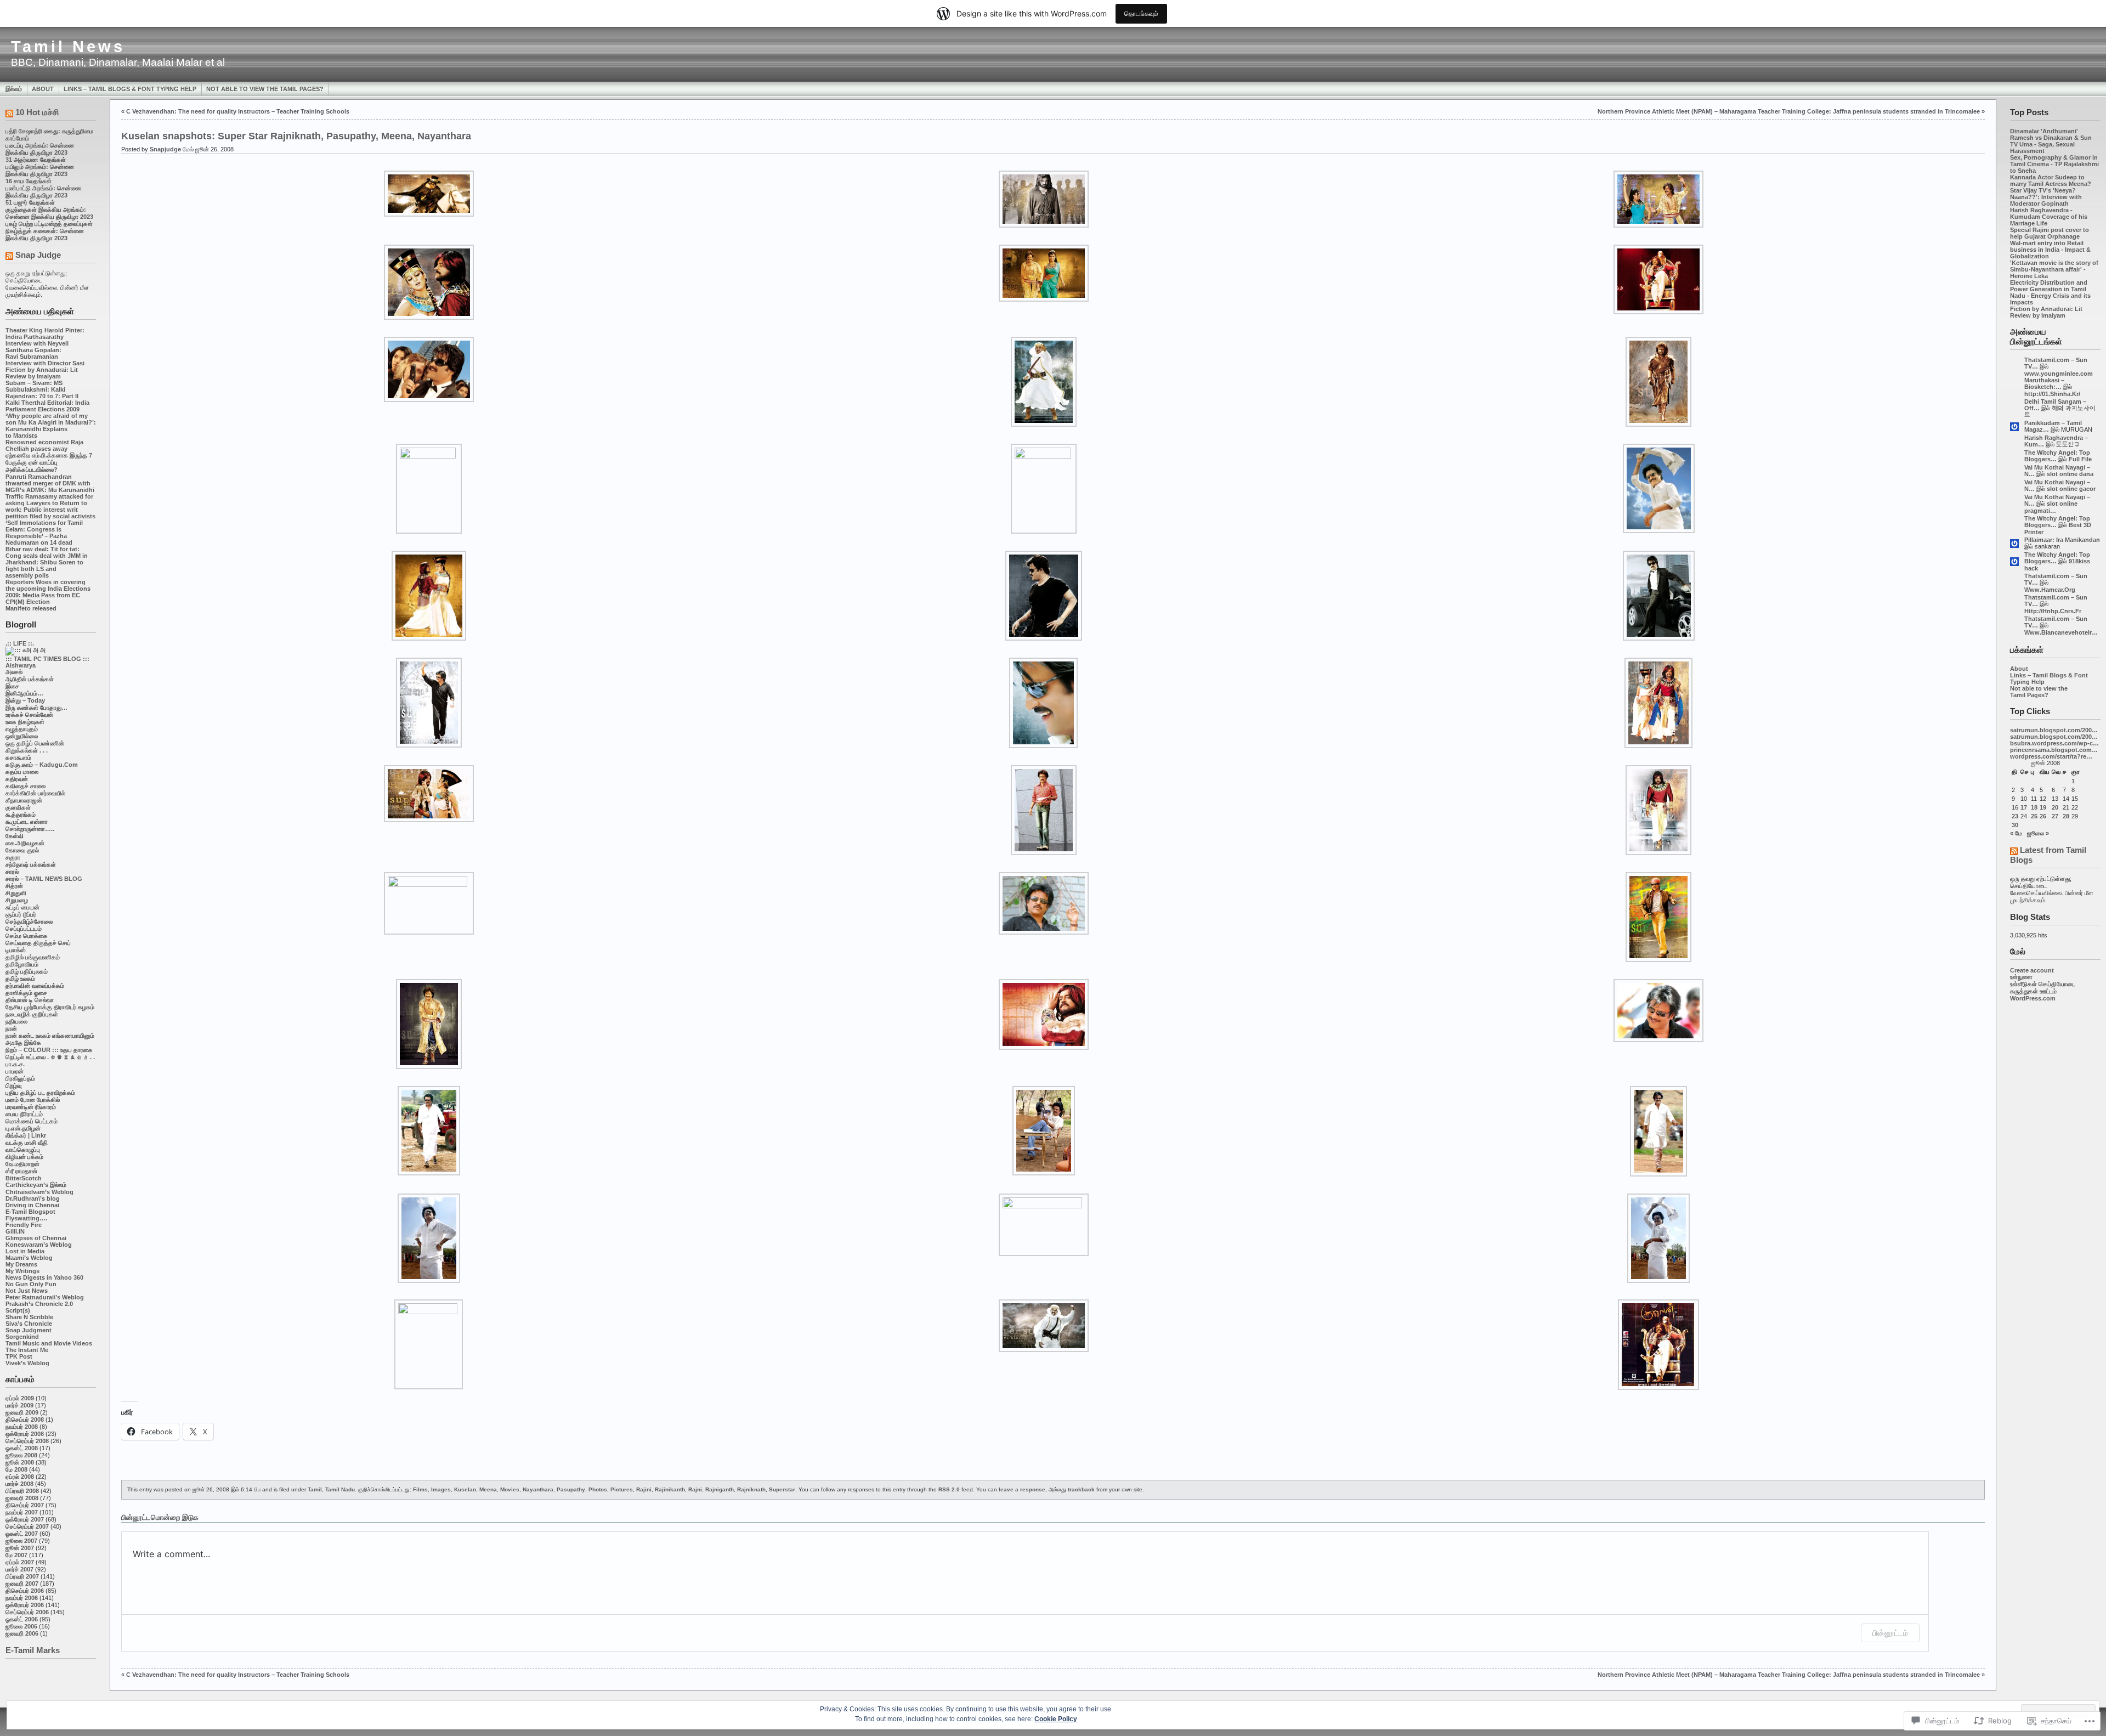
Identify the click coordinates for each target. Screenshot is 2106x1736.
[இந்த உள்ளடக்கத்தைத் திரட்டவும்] (9, 114)
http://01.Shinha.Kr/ (2052, 394)
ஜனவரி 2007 (22, 1584)
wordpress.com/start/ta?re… (2051, 756)
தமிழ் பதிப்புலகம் (27, 971)
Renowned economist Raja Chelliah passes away (44, 445)
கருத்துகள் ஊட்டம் (2033, 991)
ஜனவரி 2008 (22, 1498)
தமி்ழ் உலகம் (20, 979)
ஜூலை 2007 (21, 1541)
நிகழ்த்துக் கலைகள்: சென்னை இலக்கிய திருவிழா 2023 (45, 234)
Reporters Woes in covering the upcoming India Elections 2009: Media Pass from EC (48, 589)
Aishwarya (21, 665)
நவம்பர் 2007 (22, 1512)
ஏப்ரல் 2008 (20, 1477)
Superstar (782, 1489)
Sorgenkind (22, 1337)
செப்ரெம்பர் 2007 (27, 1526)
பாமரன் (15, 1071)
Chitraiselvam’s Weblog (39, 1192)
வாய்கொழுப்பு (23, 1150)
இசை (12, 686)
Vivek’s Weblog (27, 1363)
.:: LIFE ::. (20, 643)
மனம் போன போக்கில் (33, 1100)
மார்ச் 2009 (19, 1405)
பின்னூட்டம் (1890, 1633)
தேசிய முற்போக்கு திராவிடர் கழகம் (50, 1007)
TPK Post (19, 1356)
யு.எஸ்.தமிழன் (23, 1128)
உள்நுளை (2021, 977)
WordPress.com (2033, 998)
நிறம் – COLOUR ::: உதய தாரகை (49, 1050)
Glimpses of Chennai (36, 1238)
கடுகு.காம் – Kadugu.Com (42, 765)
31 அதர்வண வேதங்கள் (36, 160)
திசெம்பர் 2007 (25, 1505)
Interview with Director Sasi (45, 363)
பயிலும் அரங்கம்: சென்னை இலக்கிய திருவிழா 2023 (40, 170)
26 (2043, 816)
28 (2066, 816)
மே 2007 (16, 1555)
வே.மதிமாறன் (22, 1164)
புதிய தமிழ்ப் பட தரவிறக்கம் (40, 1093)
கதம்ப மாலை (22, 772)
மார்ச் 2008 (19, 1484)
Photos (598, 1489)
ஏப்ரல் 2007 (20, 1562)
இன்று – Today (25, 700)
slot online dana (2070, 474)
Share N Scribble (29, 1317)
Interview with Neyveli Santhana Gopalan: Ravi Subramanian (37, 350)
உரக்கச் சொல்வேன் (29, 715)
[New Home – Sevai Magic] (26, 650)
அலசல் (14, 672)
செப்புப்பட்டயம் (24, 929)
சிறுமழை (17, 900)
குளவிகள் (18, 807)
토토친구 (2068, 444)
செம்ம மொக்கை (27, 936)
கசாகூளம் (18, 757)
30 (2015, 825)
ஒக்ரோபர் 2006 (25, 1605)
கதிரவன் (17, 779)
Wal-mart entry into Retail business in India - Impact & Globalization (2050, 250)
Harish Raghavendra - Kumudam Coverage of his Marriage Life (2049, 217)
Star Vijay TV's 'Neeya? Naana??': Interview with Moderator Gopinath (2046, 197)
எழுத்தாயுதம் (22, 729)
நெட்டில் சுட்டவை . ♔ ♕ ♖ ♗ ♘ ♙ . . (50, 1057)
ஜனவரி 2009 (22, 1412)
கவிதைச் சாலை (26, 786)
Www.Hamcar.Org (2050, 590)
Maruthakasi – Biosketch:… (2044, 383)
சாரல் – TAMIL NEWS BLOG (44, 879)
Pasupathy (571, 1489)
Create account (2032, 970)
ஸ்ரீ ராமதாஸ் (21, 1171)
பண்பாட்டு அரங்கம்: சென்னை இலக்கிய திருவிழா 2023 (43, 192)
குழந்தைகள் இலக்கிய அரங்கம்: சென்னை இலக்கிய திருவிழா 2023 (49, 213)
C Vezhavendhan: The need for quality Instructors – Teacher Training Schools (238, 111)
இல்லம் (14, 89)
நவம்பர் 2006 (22, 1598)
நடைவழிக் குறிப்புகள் (32, 1014)
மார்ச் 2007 (19, 1569)
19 (2043, 807)
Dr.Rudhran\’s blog (33, 1198)
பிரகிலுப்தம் (20, 1078)
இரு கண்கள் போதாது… (36, 708)
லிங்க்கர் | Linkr (26, 1135)
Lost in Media (25, 1251)
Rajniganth (720, 1489)
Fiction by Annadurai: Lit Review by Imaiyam (42, 373)
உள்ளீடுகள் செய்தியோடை (2043, 984)
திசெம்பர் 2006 (25, 1591)
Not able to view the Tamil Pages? (265, 89)
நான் (11, 1028)
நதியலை (16, 1021)
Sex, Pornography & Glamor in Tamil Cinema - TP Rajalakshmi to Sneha (2054, 164)
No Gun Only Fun (31, 1284)
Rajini (644, 1489)
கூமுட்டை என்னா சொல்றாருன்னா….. (30, 825)
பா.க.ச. (15, 1064)
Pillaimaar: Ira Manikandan (2062, 540)
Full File (2080, 459)
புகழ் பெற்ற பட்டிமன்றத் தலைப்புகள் (49, 224)
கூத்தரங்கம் (21, 815)
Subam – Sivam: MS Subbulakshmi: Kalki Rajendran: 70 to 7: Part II (42, 389)
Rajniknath (751, 1489)
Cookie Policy (1056, 1719)
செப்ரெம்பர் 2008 (27, 1441)
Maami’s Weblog (29, 1258)
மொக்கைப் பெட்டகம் (32, 1121)
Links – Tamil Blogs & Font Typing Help (130, 89)
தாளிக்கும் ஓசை (26, 993)
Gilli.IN (15, 1231)
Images (441, 1489)
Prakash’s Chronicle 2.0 (39, 1304)
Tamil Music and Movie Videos (49, 1343)
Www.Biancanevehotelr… (2061, 632)
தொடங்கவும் (1141, 13)
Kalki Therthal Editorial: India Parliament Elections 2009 (47, 406)
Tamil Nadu (340, 1489)
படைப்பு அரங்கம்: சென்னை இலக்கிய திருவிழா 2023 (40, 149)
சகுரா (13, 857)
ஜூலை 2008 (21, 1455)
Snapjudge (165, 149)
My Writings (22, 1271)
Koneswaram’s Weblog (39, 1245)
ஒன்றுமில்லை (22, 736)
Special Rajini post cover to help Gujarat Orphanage (2050, 233)
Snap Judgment (29, 1330)
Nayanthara (538, 1489)
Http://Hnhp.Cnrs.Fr (2053, 611)
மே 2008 (16, 1469)
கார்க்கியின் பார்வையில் (35, 793)
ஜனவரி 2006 (22, 1633)
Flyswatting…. (26, 1218)
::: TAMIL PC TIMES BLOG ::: (47, 659)
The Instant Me (27, 1350)
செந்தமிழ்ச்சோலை (29, 921)
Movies (510, 1489)
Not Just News (27, 1291)
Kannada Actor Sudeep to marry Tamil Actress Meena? (2051, 180)
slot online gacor (2071, 489)
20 (2055, 807)
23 (2015, 816)
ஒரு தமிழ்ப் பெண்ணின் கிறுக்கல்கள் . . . (35, 747)
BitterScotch (24, 1178)
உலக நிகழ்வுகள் (25, 722)
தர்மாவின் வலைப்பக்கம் (35, 986)
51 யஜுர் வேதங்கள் (30, 202)
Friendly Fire (24, 1225)
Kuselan (465, 1489)
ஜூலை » (2038, 833)
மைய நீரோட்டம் (24, 1114)
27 (2055, 816)
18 (2034, 807)
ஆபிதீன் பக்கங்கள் (30, 679)
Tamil (315, 1489)
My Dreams (21, 1264)
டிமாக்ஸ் (16, 950)
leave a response (1022, 1489)
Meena (488, 1489)
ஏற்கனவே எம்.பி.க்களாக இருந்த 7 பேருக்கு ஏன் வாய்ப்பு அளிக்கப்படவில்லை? (49, 462)
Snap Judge (38, 255)
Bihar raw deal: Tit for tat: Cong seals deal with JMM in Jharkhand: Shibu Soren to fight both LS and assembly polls (47, 562)
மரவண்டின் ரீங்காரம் (31, 1107)
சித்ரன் (14, 886)
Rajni (695, 1489)
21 (2066, 807)
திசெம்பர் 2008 (25, 1420)
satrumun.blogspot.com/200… (2054, 730)
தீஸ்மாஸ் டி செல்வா (30, 1000)
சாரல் (12, 872)
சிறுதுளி (16, 893)
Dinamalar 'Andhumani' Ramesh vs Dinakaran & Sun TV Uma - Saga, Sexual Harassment (2051, 141)
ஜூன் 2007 (20, 1548)
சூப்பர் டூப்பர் (21, 914)
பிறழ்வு (13, 1085)
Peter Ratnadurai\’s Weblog (45, 1297)
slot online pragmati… (2051, 507)
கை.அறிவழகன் (25, 843)
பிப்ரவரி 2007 (22, 1576)
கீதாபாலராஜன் (24, 800)
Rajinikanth (670, 1489)
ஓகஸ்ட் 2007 (22, 1534)
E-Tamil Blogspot (30, 1212)
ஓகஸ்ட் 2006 (22, 1619)
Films (420, 1489)
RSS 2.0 (949, 1489)
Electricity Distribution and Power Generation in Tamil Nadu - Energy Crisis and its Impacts (2050, 292)
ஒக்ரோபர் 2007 (25, 1519)
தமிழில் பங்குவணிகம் (33, 957)
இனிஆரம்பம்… (24, 693)
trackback (1081, 1489)
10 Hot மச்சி (37, 112)
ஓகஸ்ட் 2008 (22, 1448)
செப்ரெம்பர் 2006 (27, 1612)
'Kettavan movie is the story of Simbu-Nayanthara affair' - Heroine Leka (2054, 269)
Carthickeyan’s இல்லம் (36, 1185)
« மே (2016, 833)
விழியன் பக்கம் (24, 1157)
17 (2024, 807)
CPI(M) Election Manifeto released (31, 605)
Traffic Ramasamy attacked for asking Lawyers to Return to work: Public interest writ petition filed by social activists (50, 506)
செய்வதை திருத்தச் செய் (38, 943)
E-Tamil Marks (33, 1650)
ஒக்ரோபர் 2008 (25, 1434)
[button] (429, 194)
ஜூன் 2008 (20, 1462)
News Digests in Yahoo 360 (44, 1277)
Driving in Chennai (32, 1205)
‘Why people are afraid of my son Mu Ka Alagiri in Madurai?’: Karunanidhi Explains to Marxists (51, 426)
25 (2034, 816)
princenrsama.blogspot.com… (2054, 750)
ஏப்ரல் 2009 (20, 1398)
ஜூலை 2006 (21, 1626)
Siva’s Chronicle (29, 1324)
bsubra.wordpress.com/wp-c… (2054, 743)
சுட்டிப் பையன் (22, 907)
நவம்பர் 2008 (22, 1427)
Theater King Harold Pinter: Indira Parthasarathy (45, 333)
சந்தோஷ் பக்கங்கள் (31, 864)
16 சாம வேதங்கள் (29, 181)
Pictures (622, 1489)
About (43, 89)
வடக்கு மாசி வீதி (27, 1143)
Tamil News (68, 47)
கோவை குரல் (22, 850)
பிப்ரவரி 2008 (22, 1491)
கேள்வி (15, 836)
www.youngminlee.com (2059, 374)
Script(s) (18, 1310)
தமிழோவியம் (22, 964)
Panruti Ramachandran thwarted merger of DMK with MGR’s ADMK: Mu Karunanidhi (50, 483)
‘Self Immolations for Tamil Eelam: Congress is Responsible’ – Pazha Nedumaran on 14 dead (44, 533)
